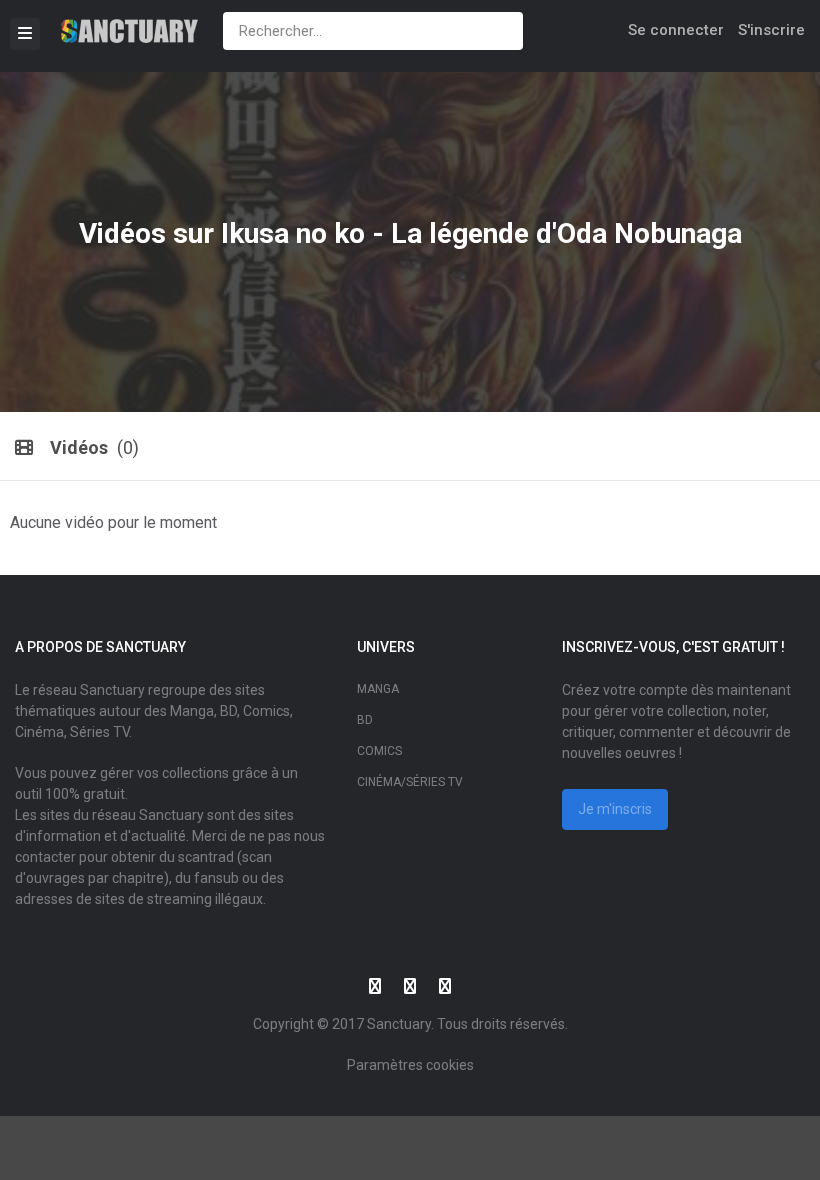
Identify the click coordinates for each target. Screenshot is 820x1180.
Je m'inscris (615, 809)
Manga (378, 689)
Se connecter (676, 30)
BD (365, 720)
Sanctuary (399, 1024)
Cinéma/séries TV (410, 782)
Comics (379, 751)
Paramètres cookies (410, 1065)
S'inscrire (771, 30)
